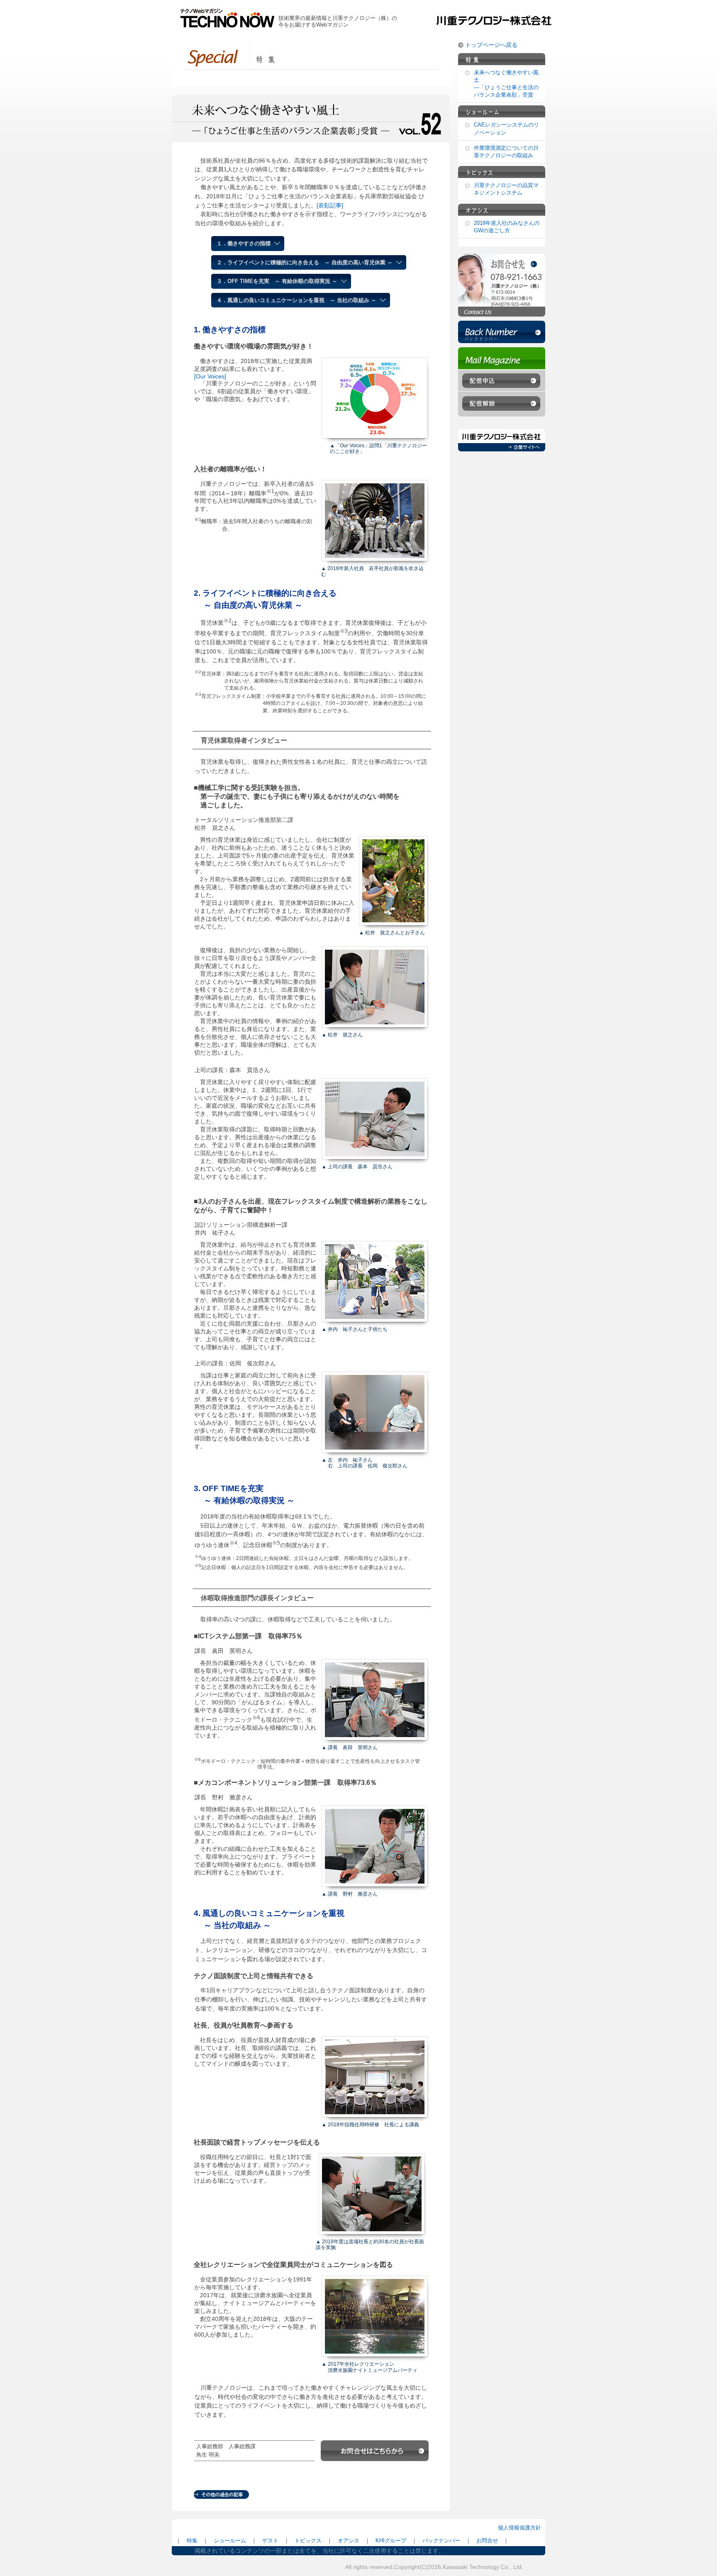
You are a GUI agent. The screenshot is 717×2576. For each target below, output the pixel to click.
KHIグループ (391, 2541)
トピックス (308, 2541)
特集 (192, 2541)
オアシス (349, 2541)
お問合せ (487, 2541)
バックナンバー (441, 2541)
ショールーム (230, 2541)
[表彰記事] (330, 205)
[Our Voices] (210, 376)
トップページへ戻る (491, 45)
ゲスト (270, 2541)
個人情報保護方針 (519, 2528)
